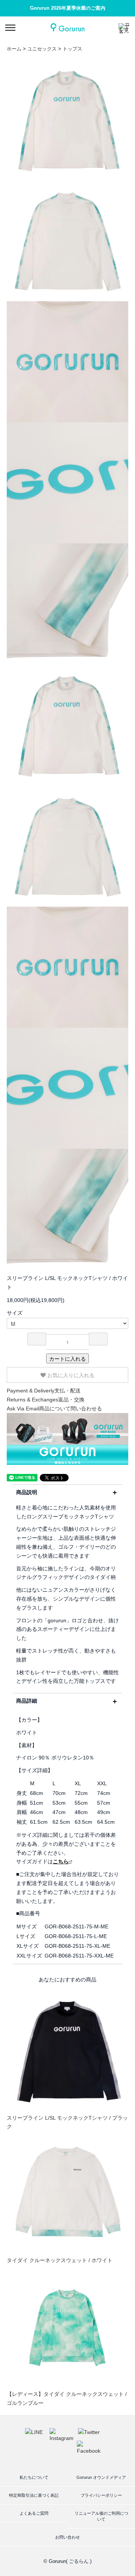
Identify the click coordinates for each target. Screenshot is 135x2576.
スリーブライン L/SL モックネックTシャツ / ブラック (67, 2122)
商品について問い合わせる (54, 1409)
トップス (72, 49)
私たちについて (34, 2477)
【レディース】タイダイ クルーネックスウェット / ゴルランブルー (67, 2398)
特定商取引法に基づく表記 (34, 2495)
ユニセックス (42, 49)
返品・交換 (46, 1400)
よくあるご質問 (34, 2513)
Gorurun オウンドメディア (101, 2477)
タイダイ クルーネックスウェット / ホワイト (60, 2260)
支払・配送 (44, 1391)
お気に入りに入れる (70, 1375)
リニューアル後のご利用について (101, 2516)
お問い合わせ (67, 2537)
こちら (61, 1861)
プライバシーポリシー (101, 2495)
